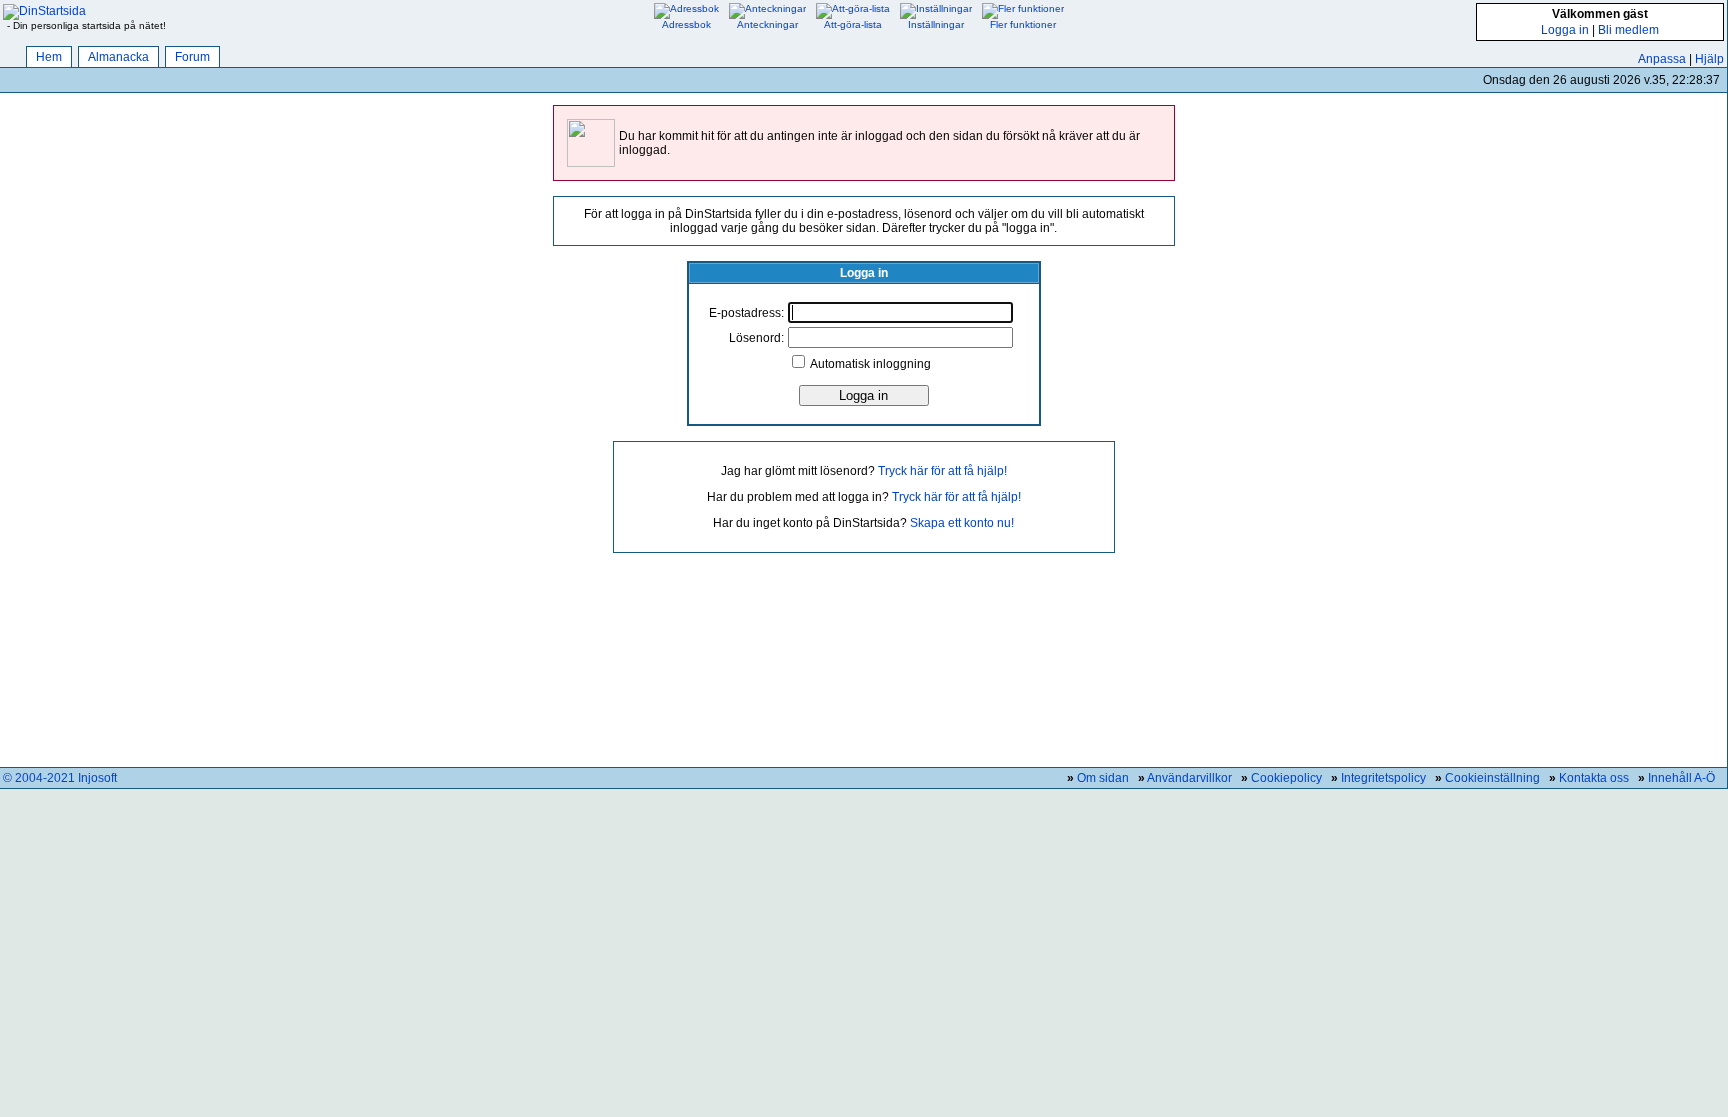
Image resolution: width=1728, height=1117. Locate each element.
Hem (49, 57)
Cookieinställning (1492, 778)
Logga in (1565, 30)
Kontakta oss (1594, 778)
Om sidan (1103, 778)
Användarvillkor (1189, 778)
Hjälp (1709, 59)
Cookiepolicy (1286, 778)
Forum (192, 57)
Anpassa (1662, 59)
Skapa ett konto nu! (962, 523)
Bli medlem (1628, 30)
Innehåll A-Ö (1681, 778)
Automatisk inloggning (870, 364)
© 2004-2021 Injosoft (60, 778)
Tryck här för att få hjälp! (942, 471)
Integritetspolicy (1383, 778)
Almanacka (118, 57)
